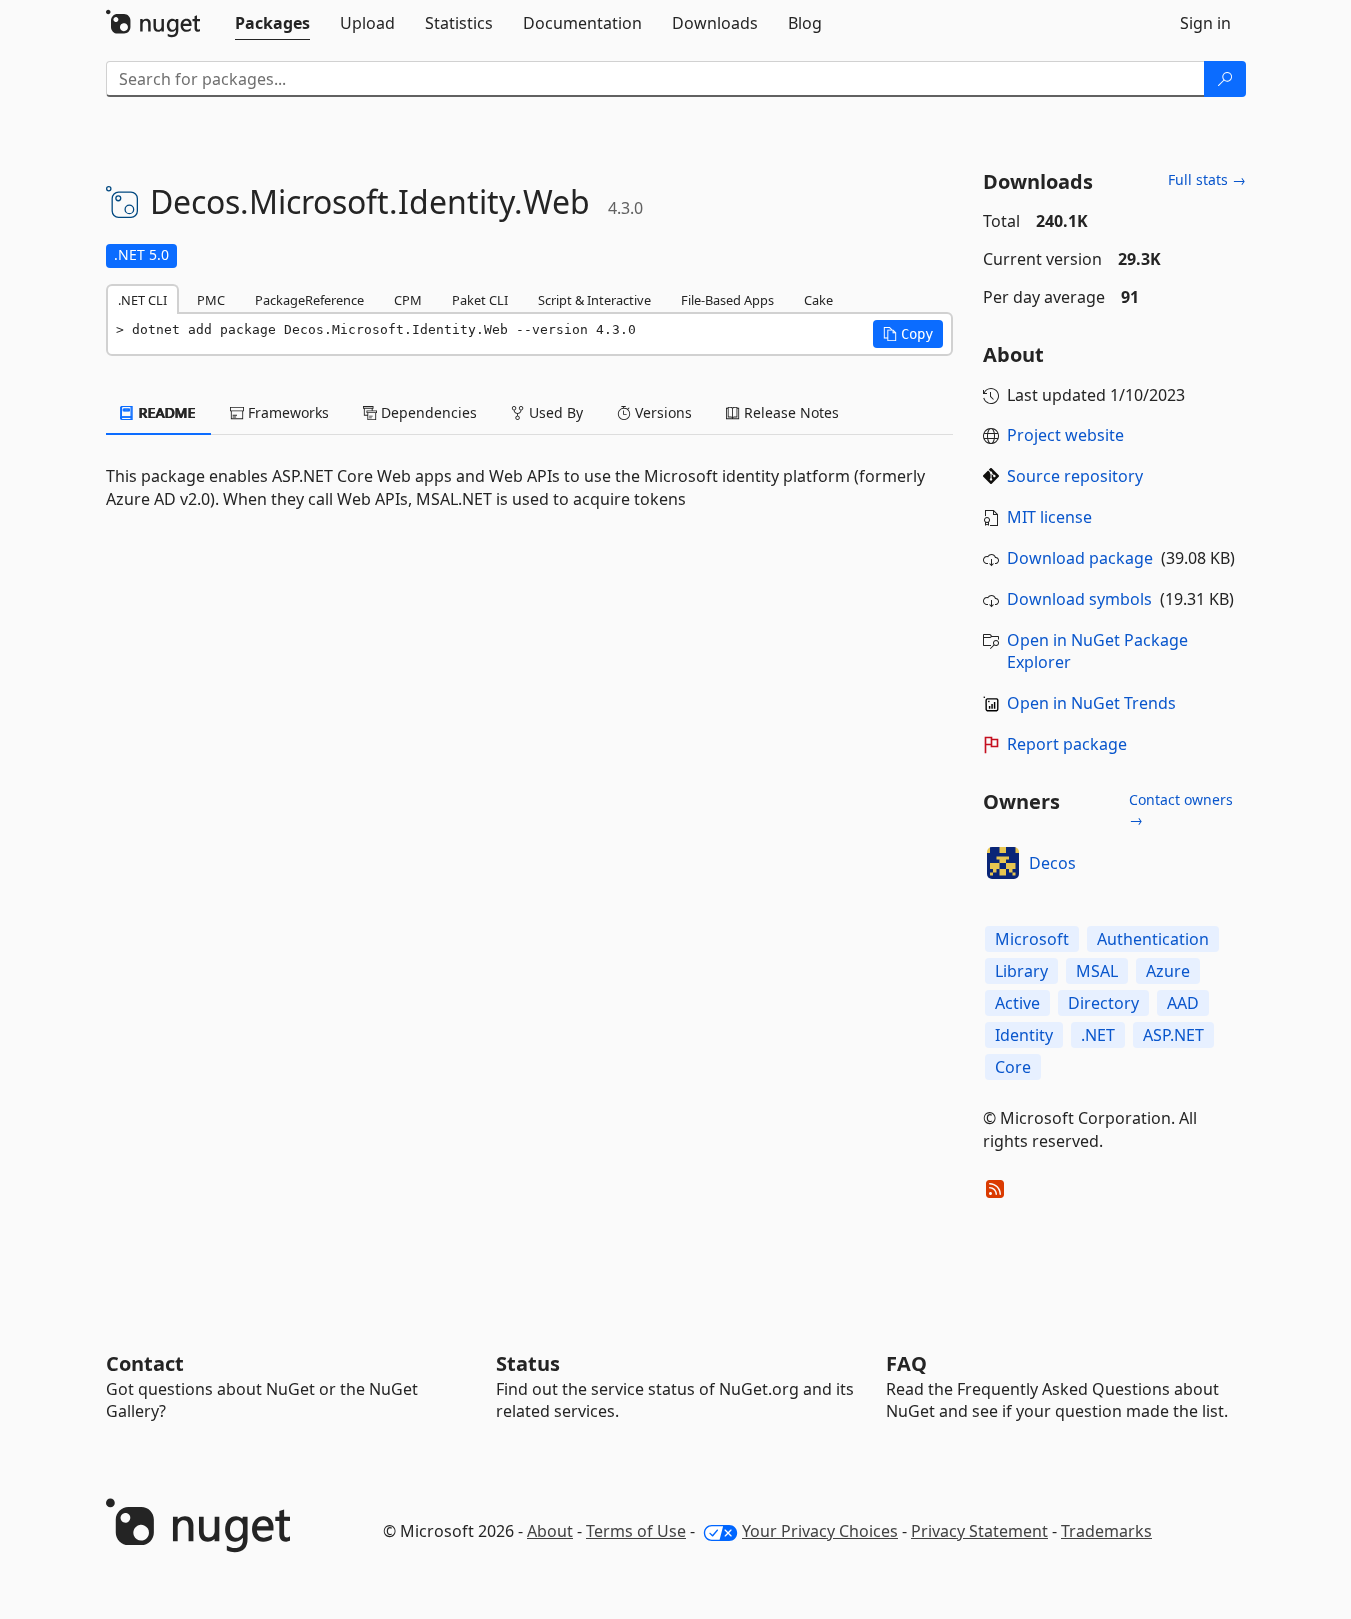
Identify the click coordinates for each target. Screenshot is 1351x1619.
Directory (1103, 1003)
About (550, 1531)
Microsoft (1032, 939)
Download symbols (1079, 599)
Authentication (1153, 939)
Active (1017, 1003)
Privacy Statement (979, 1531)
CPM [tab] (408, 300)
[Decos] (1003, 863)
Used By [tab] (554, 412)
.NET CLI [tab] (142, 300)
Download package (1080, 558)
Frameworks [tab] (286, 412)
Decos (1052, 863)
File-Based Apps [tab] (727, 300)
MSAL (1097, 971)
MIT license (1049, 517)
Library (1021, 971)
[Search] (1225, 79)
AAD (1183, 1003)
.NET (1098, 1035)
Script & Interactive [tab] (594, 300)
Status (528, 1363)
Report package (1067, 744)
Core (1013, 1067)
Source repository (1075, 476)
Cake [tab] (818, 300)
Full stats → (1207, 179)
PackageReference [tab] (309, 300)
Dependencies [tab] (427, 412)
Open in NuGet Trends (1091, 703)
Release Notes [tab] (789, 412)
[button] (908, 334)
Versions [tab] (661, 412)
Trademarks (1106, 1531)
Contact (145, 1363)
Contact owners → (1181, 809)
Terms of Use (636, 1531)
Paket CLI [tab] (480, 300)
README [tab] (165, 412)
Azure (1168, 971)
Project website (1065, 435)
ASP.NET (1173, 1035)
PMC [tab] (211, 300)
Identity (1024, 1035)
